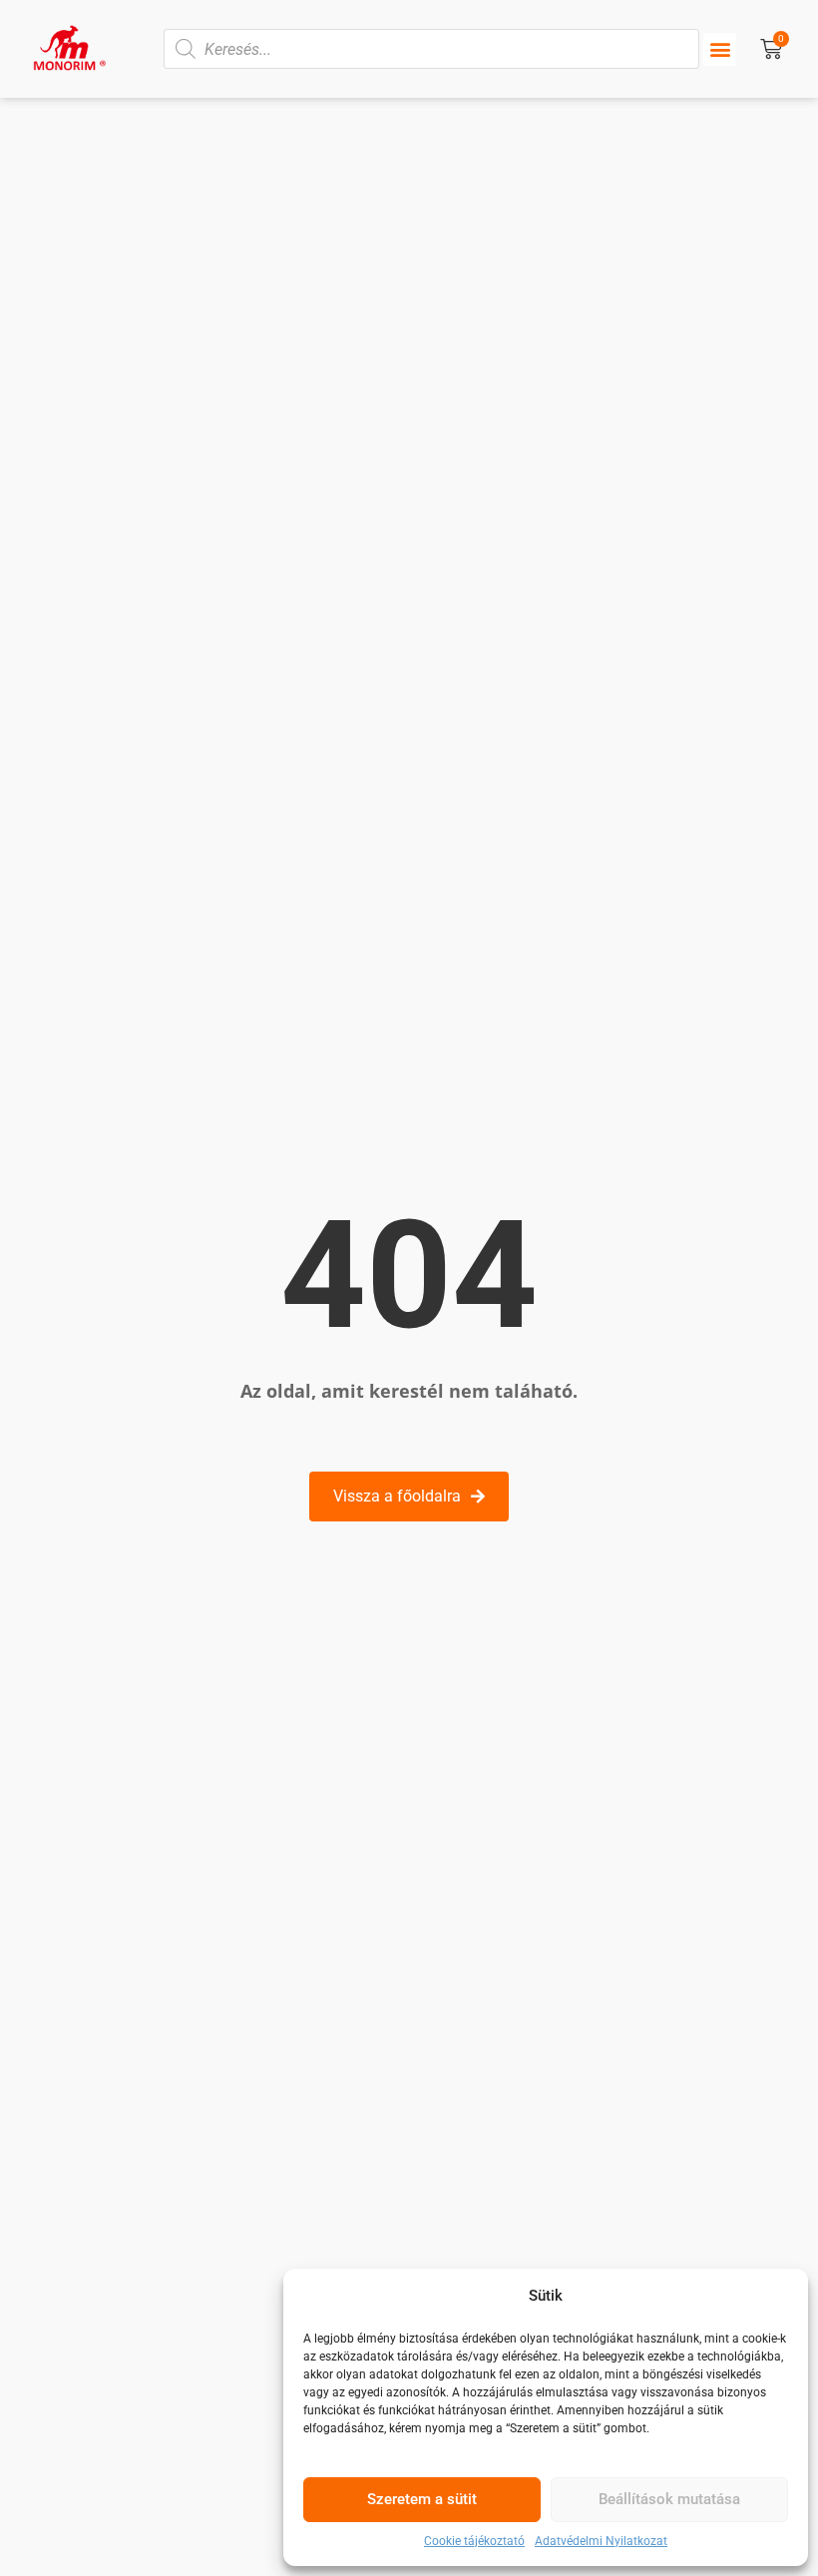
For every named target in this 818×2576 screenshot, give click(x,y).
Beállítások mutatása (669, 2499)
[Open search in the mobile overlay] (431, 49)
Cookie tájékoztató (474, 2541)
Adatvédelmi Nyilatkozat (601, 2541)
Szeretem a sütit (422, 2499)
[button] (720, 49)
